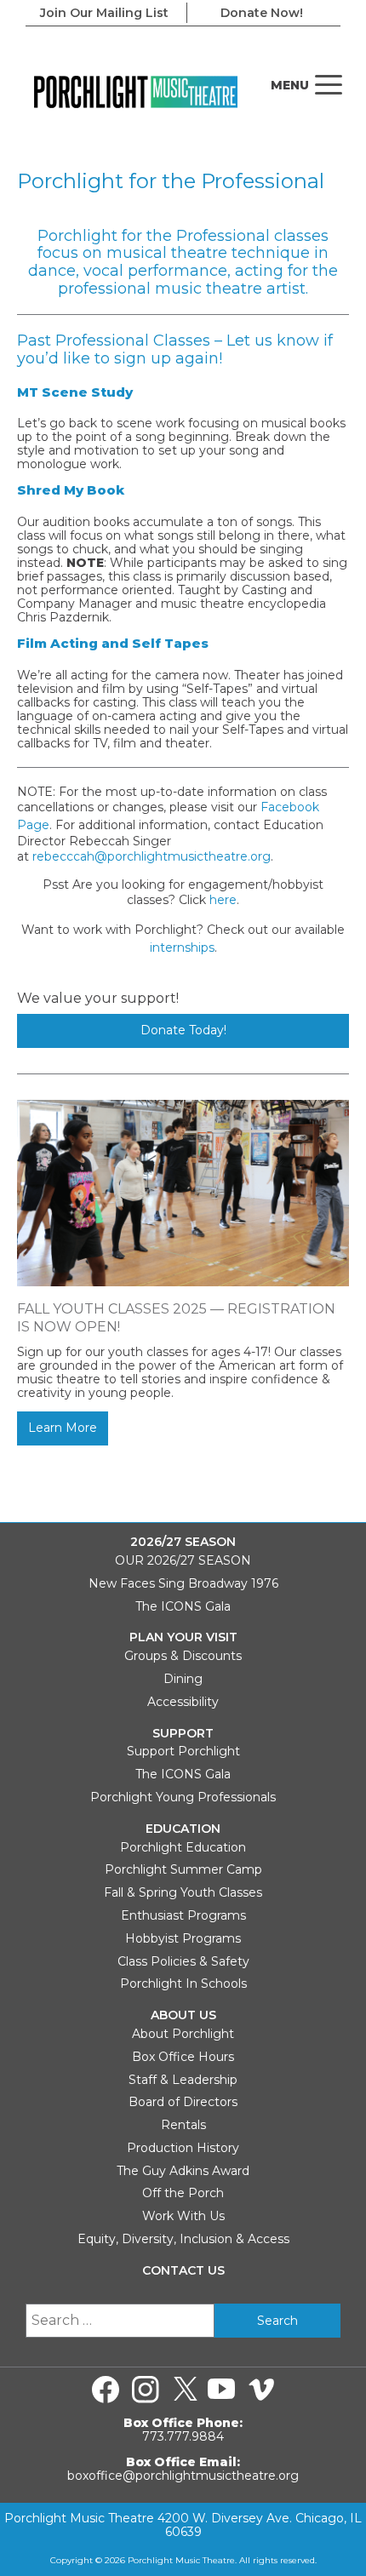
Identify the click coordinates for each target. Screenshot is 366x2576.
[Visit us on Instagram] (146, 2390)
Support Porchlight (183, 1751)
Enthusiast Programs (183, 1915)
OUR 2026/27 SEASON (183, 1560)
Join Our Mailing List (104, 13)
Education (183, 1829)
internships (182, 947)
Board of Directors (183, 2102)
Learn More (63, 1428)
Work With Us (183, 2216)
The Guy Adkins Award (183, 2171)
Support (183, 1734)
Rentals (183, 2125)
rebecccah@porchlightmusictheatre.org (152, 856)
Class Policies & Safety (183, 1961)
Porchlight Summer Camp (183, 1869)
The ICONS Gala (183, 1606)
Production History (183, 2148)
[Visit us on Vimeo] (261, 2390)
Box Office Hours (183, 2057)
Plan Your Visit (183, 1637)
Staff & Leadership (183, 2080)
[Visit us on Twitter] (186, 2390)
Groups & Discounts (183, 1656)
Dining (183, 1679)
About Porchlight (183, 2034)
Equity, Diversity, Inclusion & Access (183, 2239)
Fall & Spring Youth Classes (183, 1892)
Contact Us (183, 2271)
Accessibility (183, 1702)
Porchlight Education (183, 1847)
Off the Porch (183, 2193)
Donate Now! (262, 13)
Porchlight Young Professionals (183, 1797)
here (223, 900)
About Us (183, 2015)
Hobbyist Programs (183, 1938)
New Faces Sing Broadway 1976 (183, 1583)
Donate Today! (183, 1030)
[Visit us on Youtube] (221, 2390)
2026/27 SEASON (183, 1542)
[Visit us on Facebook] (106, 2390)
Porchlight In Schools (183, 1984)
